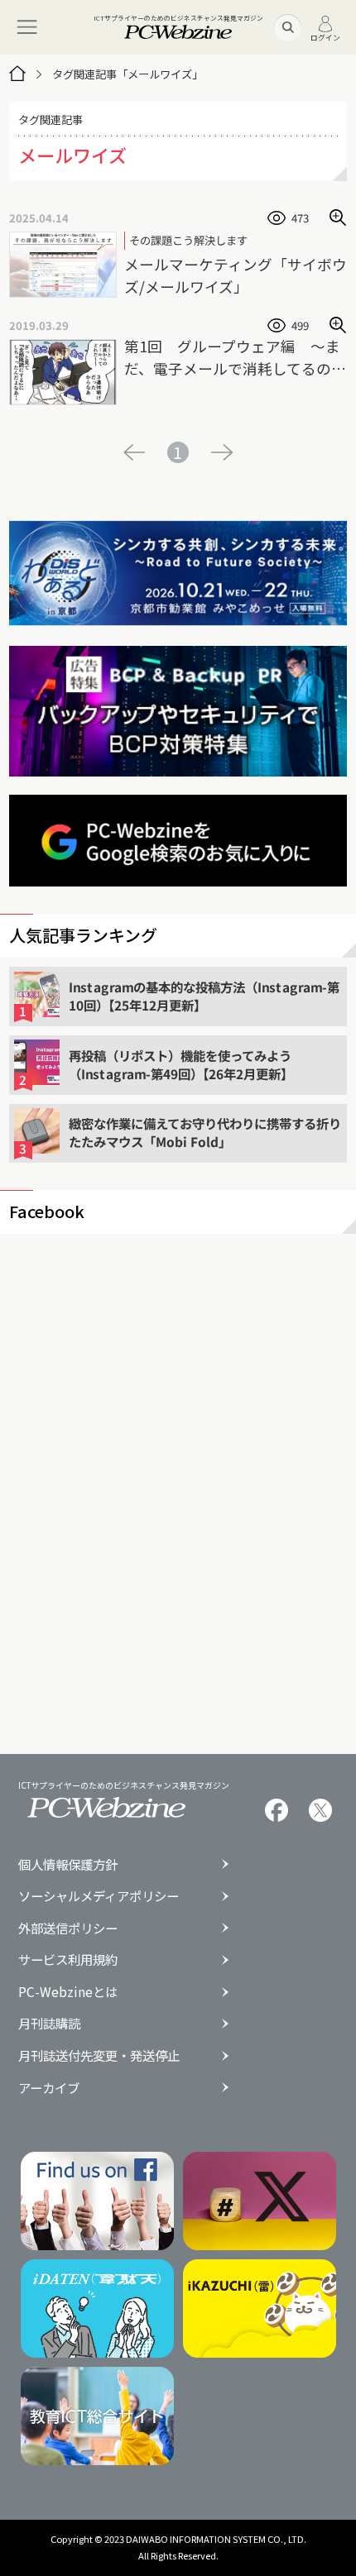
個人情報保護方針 (68, 1864)
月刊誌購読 (49, 2023)
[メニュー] (27, 27)
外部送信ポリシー (68, 1928)
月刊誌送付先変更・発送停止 (99, 2055)
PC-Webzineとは (68, 1992)
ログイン (325, 37)
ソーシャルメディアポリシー (99, 1896)
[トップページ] (17, 74)
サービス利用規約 (68, 1959)
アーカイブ (49, 2088)
